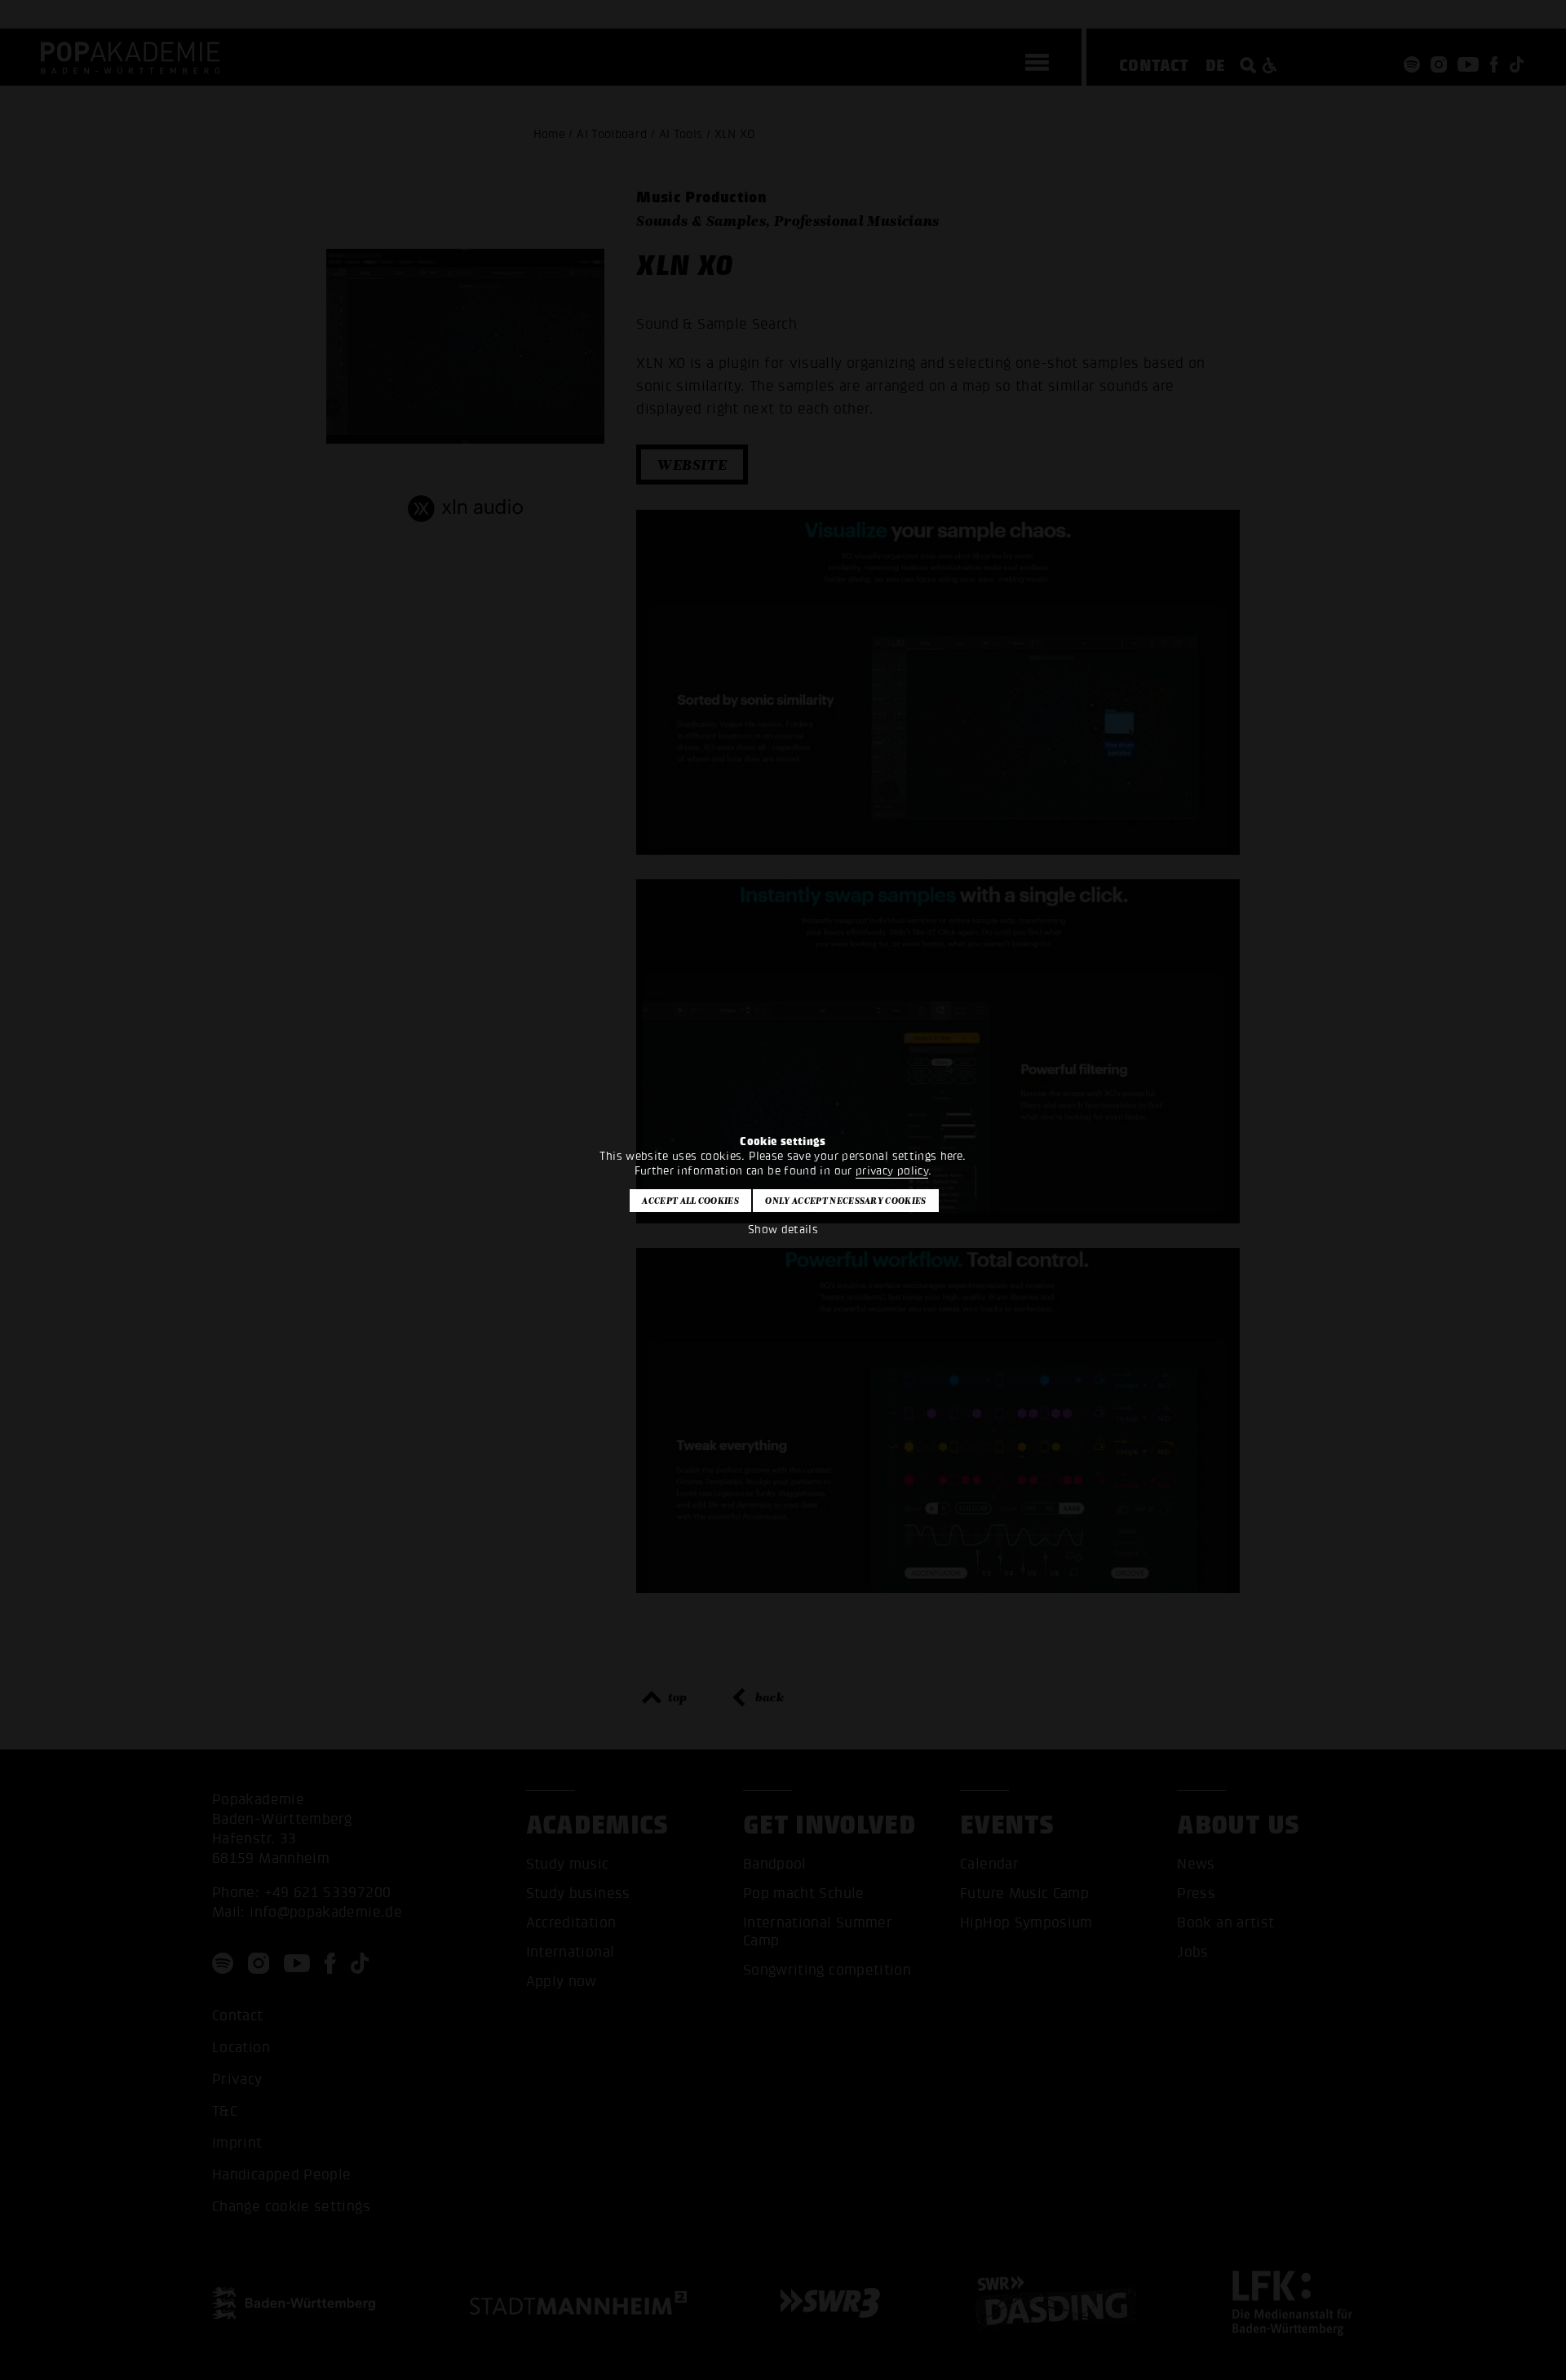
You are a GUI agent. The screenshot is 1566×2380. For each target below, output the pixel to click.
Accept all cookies (690, 1201)
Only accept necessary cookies (845, 1201)
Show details (783, 1230)
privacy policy (892, 1171)
